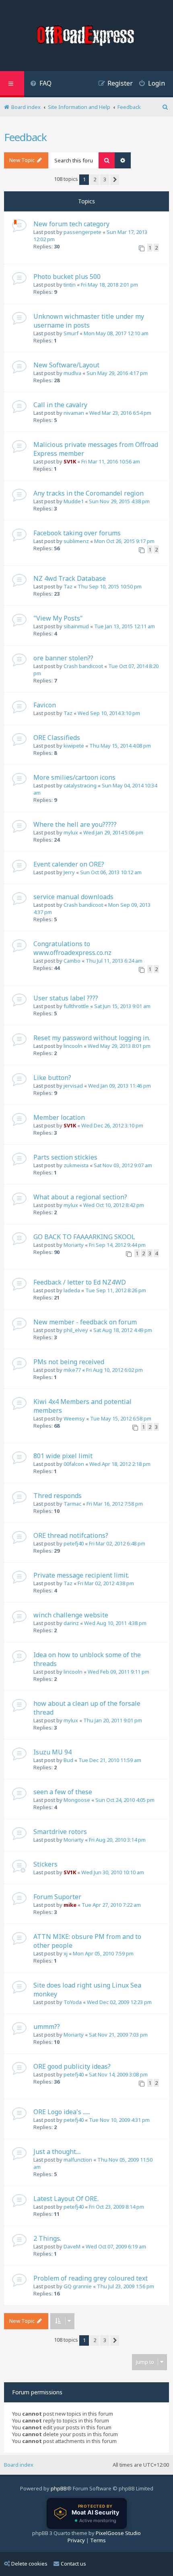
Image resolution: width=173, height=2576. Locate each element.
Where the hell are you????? (75, 824)
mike (70, 1905)
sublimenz (76, 541)
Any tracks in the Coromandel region (89, 493)
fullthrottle (76, 1006)
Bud (68, 1760)
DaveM (72, 2246)
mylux (71, 832)
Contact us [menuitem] (73, 2564)
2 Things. (47, 2238)
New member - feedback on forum (85, 1322)
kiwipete (74, 746)
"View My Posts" (58, 618)
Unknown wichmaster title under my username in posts (89, 321)
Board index (19, 2465)
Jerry (69, 872)
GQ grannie (78, 2286)
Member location (59, 1117)
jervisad (73, 1086)
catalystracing (80, 785)
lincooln (73, 1046)
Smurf (71, 333)
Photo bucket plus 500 (67, 277)
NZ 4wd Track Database (70, 578)
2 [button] (95, 179)
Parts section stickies (65, 1157)
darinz (71, 1623)
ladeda (72, 1290)
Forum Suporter (57, 1897)
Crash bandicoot (83, 666)
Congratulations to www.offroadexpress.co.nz (72, 948)
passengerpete (82, 232)
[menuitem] (41, 84)
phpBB (59, 2488)
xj (66, 1953)
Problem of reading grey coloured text (91, 2278)
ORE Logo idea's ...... (62, 2112)
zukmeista (76, 1165)
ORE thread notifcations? (71, 1535)
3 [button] (105, 179)
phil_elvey (76, 1330)
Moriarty (74, 1245)
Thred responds (58, 1496)
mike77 (72, 1370)
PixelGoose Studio (118, 2533)
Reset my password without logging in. (92, 1038)
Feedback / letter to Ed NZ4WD (80, 1282)
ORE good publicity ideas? (72, 2066)
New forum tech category (71, 224)
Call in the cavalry (60, 405)
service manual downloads (73, 897)
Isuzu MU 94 (53, 1752)
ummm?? (47, 2027)
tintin (70, 285)
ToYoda (73, 2002)
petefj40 (74, 1543)
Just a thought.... (57, 2152)
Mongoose (77, 1800)
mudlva (72, 373)
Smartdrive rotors (60, 1832)
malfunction (78, 2160)
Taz (68, 586)
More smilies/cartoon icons (74, 777)
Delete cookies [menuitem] (29, 2564)
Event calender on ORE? (69, 864)
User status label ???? (66, 998)
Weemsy (74, 1418)
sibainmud (76, 626)
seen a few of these (63, 1792)
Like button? (52, 1078)
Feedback (25, 137)
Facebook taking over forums (77, 533)
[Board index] (86, 37)
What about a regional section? (80, 1197)
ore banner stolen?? (63, 658)
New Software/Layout (66, 365)
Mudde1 (74, 501)
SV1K (70, 461)
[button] (115, 180)
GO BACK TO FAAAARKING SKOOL (84, 1237)
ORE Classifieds (57, 738)
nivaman (74, 413)
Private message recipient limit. (81, 1575)
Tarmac (72, 1504)
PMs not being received (69, 1362)
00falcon (74, 1464)
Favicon (45, 705)
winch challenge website (71, 1615)
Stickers (45, 1864)
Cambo (72, 961)
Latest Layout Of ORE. (66, 2199)
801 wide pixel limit (63, 1456)
